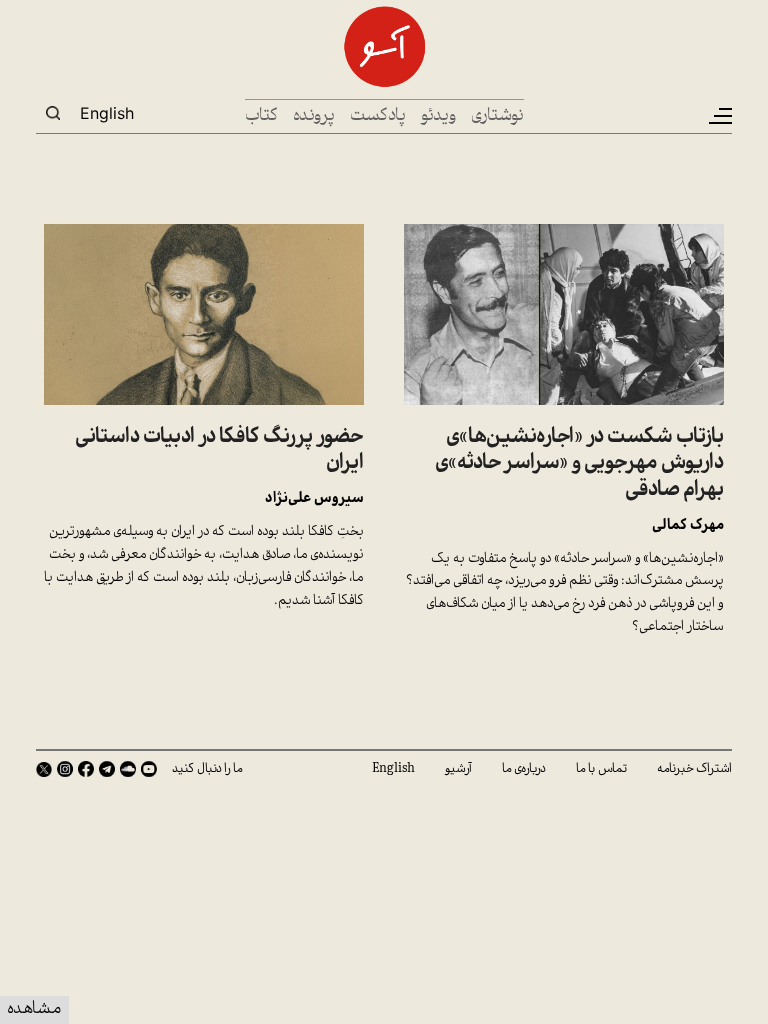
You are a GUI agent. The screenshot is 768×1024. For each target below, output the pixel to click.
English (107, 113)
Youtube (149, 769)
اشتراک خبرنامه (694, 769)
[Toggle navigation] (719, 116)
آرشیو (458, 769)
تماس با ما (601, 769)
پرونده (314, 116)
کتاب (261, 116)
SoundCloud (128, 769)
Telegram (107, 769)
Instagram (65, 769)
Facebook (86, 769)
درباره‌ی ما (524, 769)
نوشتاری (497, 116)
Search (53, 113)
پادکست (378, 116)
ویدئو (438, 116)
